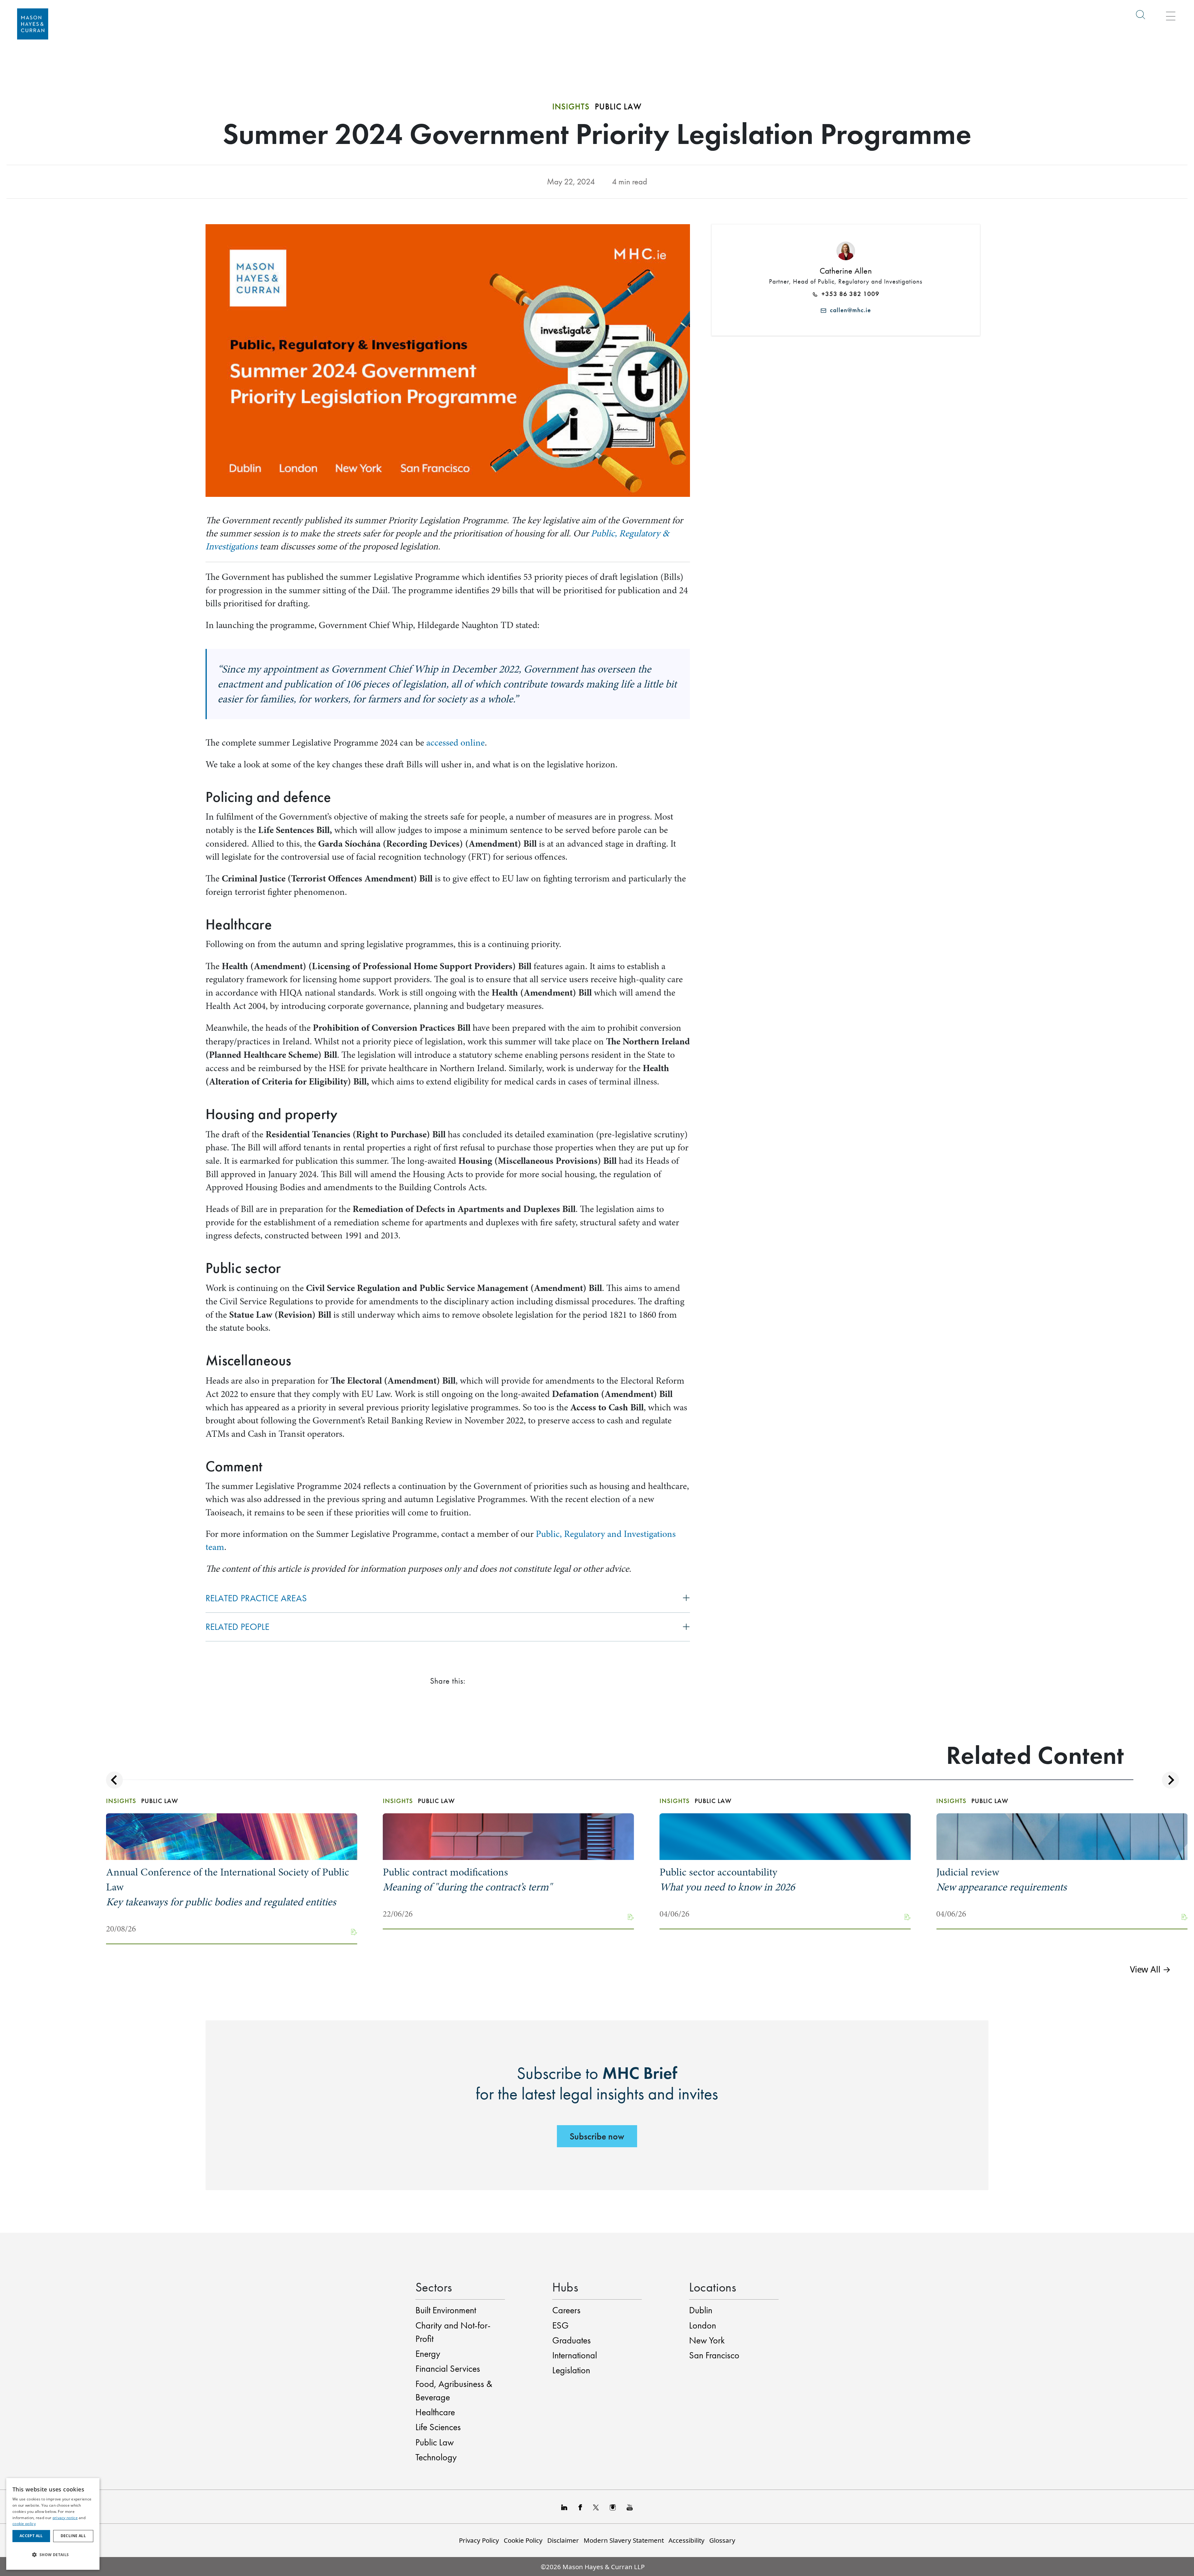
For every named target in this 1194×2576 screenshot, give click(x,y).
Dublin (701, 2310)
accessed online (456, 743)
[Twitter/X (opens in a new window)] (596, 2507)
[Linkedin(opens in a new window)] (564, 2507)
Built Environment (446, 2310)
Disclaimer (563, 2540)
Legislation (571, 2370)
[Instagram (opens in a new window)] (613, 2507)
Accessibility (687, 2540)
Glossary (722, 2540)
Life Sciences (438, 2427)
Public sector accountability (727, 1880)
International (575, 2355)
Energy (428, 2354)
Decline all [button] (73, 2536)
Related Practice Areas (256, 1598)
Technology (436, 2457)
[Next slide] (1171, 1780)
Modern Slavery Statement (624, 2540)
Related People (238, 1627)
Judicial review (1002, 1880)
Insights (571, 106)
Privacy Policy (479, 2540)
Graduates (572, 2340)
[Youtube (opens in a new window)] (630, 2507)
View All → (1150, 1969)
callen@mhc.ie (849, 310)
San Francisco (714, 2355)
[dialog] (53, 2524)
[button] (53, 2555)
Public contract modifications (467, 1880)
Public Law (435, 2442)
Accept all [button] (31, 2536)
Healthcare (435, 2412)
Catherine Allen (846, 271)
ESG (560, 2325)
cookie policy (24, 2524)
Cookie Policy (523, 2540)
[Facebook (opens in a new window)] (580, 2507)
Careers (566, 2310)
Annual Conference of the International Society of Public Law (228, 1887)
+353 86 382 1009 (849, 294)
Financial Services (448, 2369)
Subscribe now (597, 2136)
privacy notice (65, 2518)
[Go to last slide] (115, 1780)
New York (707, 2340)
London (703, 2325)
